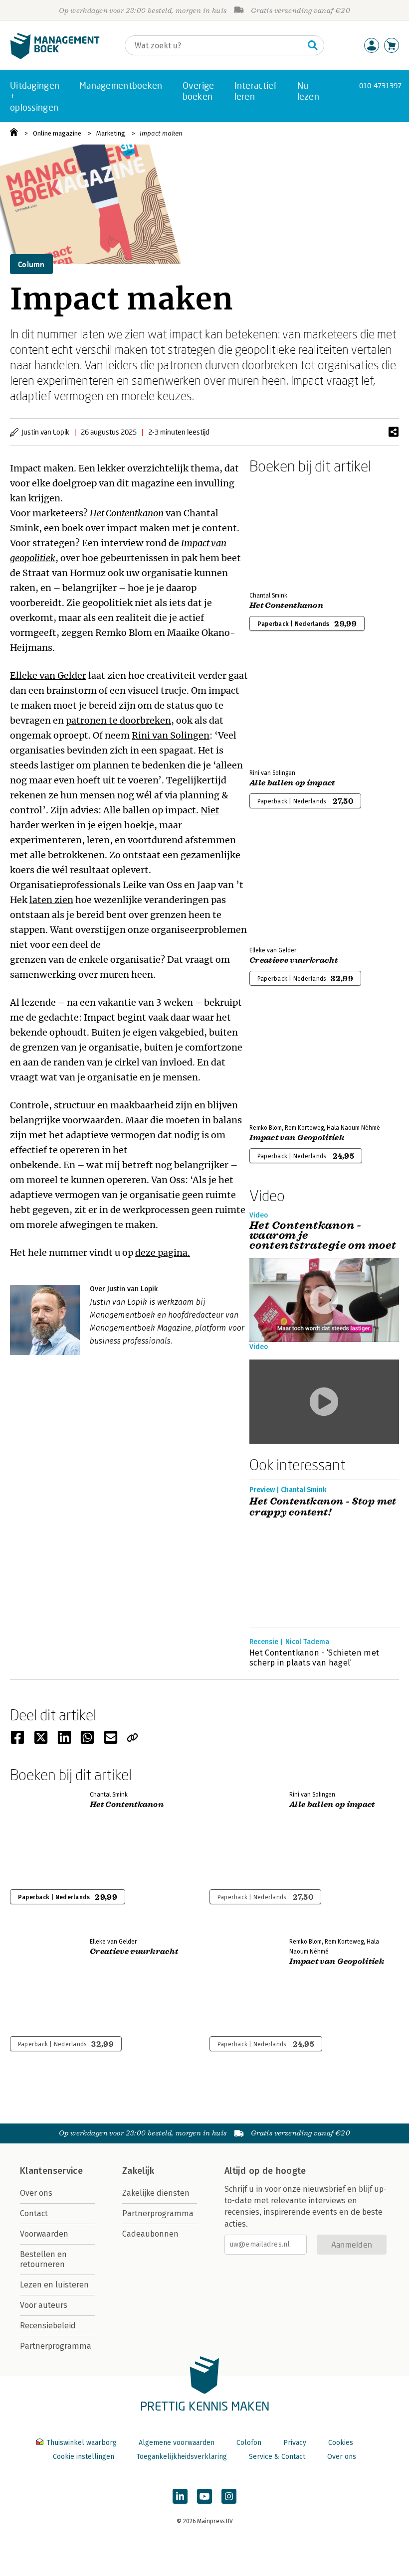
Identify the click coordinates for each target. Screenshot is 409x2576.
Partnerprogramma (56, 2346)
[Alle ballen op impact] (284, 708)
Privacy (295, 2443)
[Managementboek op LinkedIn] (180, 2496)
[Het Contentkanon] (284, 531)
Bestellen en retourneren (43, 2259)
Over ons (36, 2193)
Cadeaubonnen (150, 2234)
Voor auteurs (44, 2305)
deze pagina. (163, 1253)
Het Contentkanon (286, 606)
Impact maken (161, 133)
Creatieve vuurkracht (294, 960)
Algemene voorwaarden (177, 2443)
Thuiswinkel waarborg (82, 2443)
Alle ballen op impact (292, 783)
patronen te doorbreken (118, 720)
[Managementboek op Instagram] (229, 2496)
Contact (34, 2213)
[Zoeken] (313, 45)
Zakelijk (138, 2171)
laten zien (51, 900)
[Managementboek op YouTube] (204, 2496)
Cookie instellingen (84, 2457)
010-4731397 (380, 85)
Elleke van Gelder (48, 676)
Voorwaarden (44, 2234)
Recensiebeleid (48, 2326)
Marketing (111, 133)
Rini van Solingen (171, 735)
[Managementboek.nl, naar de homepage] (55, 57)
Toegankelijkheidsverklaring (182, 2457)
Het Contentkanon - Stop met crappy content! (323, 1507)
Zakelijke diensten (156, 2193)
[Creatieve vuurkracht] (284, 886)
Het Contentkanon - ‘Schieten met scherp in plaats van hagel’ (314, 1658)
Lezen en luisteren (54, 2285)
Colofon (249, 2443)
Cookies (341, 2443)
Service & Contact (277, 2457)
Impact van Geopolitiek (297, 1138)
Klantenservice (51, 2171)
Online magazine (57, 133)
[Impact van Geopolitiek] (284, 1063)
